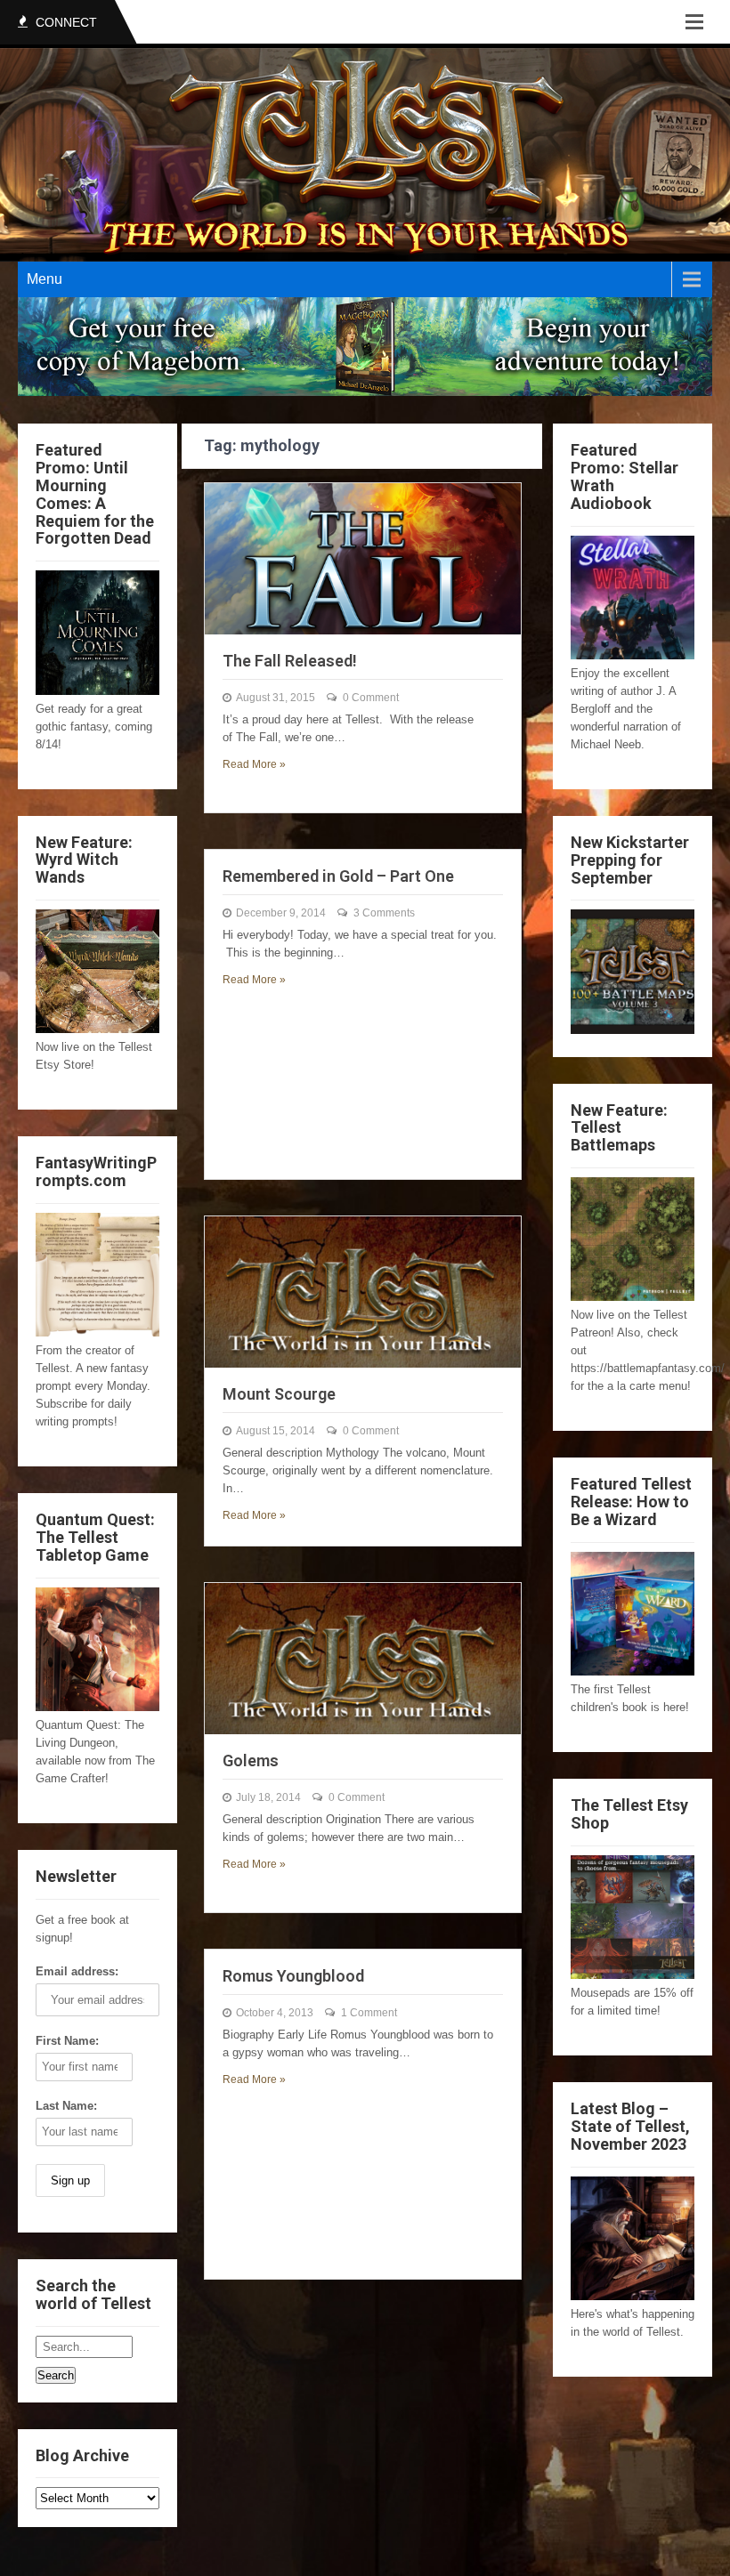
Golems (251, 1760)
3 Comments (384, 913)
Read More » (254, 764)
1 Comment (369, 2013)
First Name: (67, 2041)
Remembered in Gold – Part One (338, 876)
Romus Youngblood (293, 1976)
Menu (45, 279)
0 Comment (371, 698)
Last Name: (66, 2106)
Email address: (77, 1971)
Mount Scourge (279, 1394)
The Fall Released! (290, 661)
